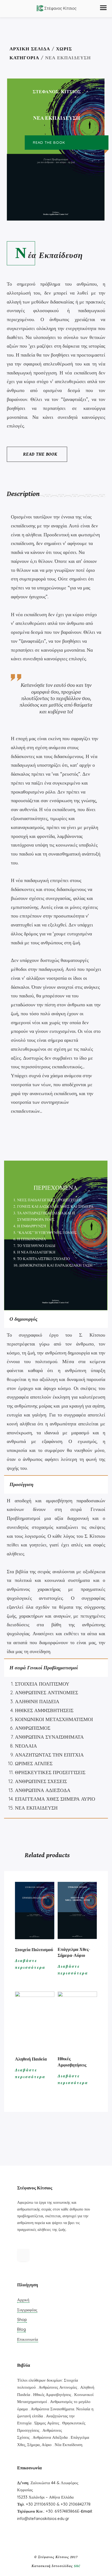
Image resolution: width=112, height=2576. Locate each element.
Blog (21, 2329)
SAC (77, 2566)
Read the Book (40, 454)
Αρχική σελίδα (30, 49)
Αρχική (23, 2300)
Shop (22, 2319)
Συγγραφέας (27, 2310)
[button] (103, 8)
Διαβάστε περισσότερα (30, 1964)
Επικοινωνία (28, 2339)
